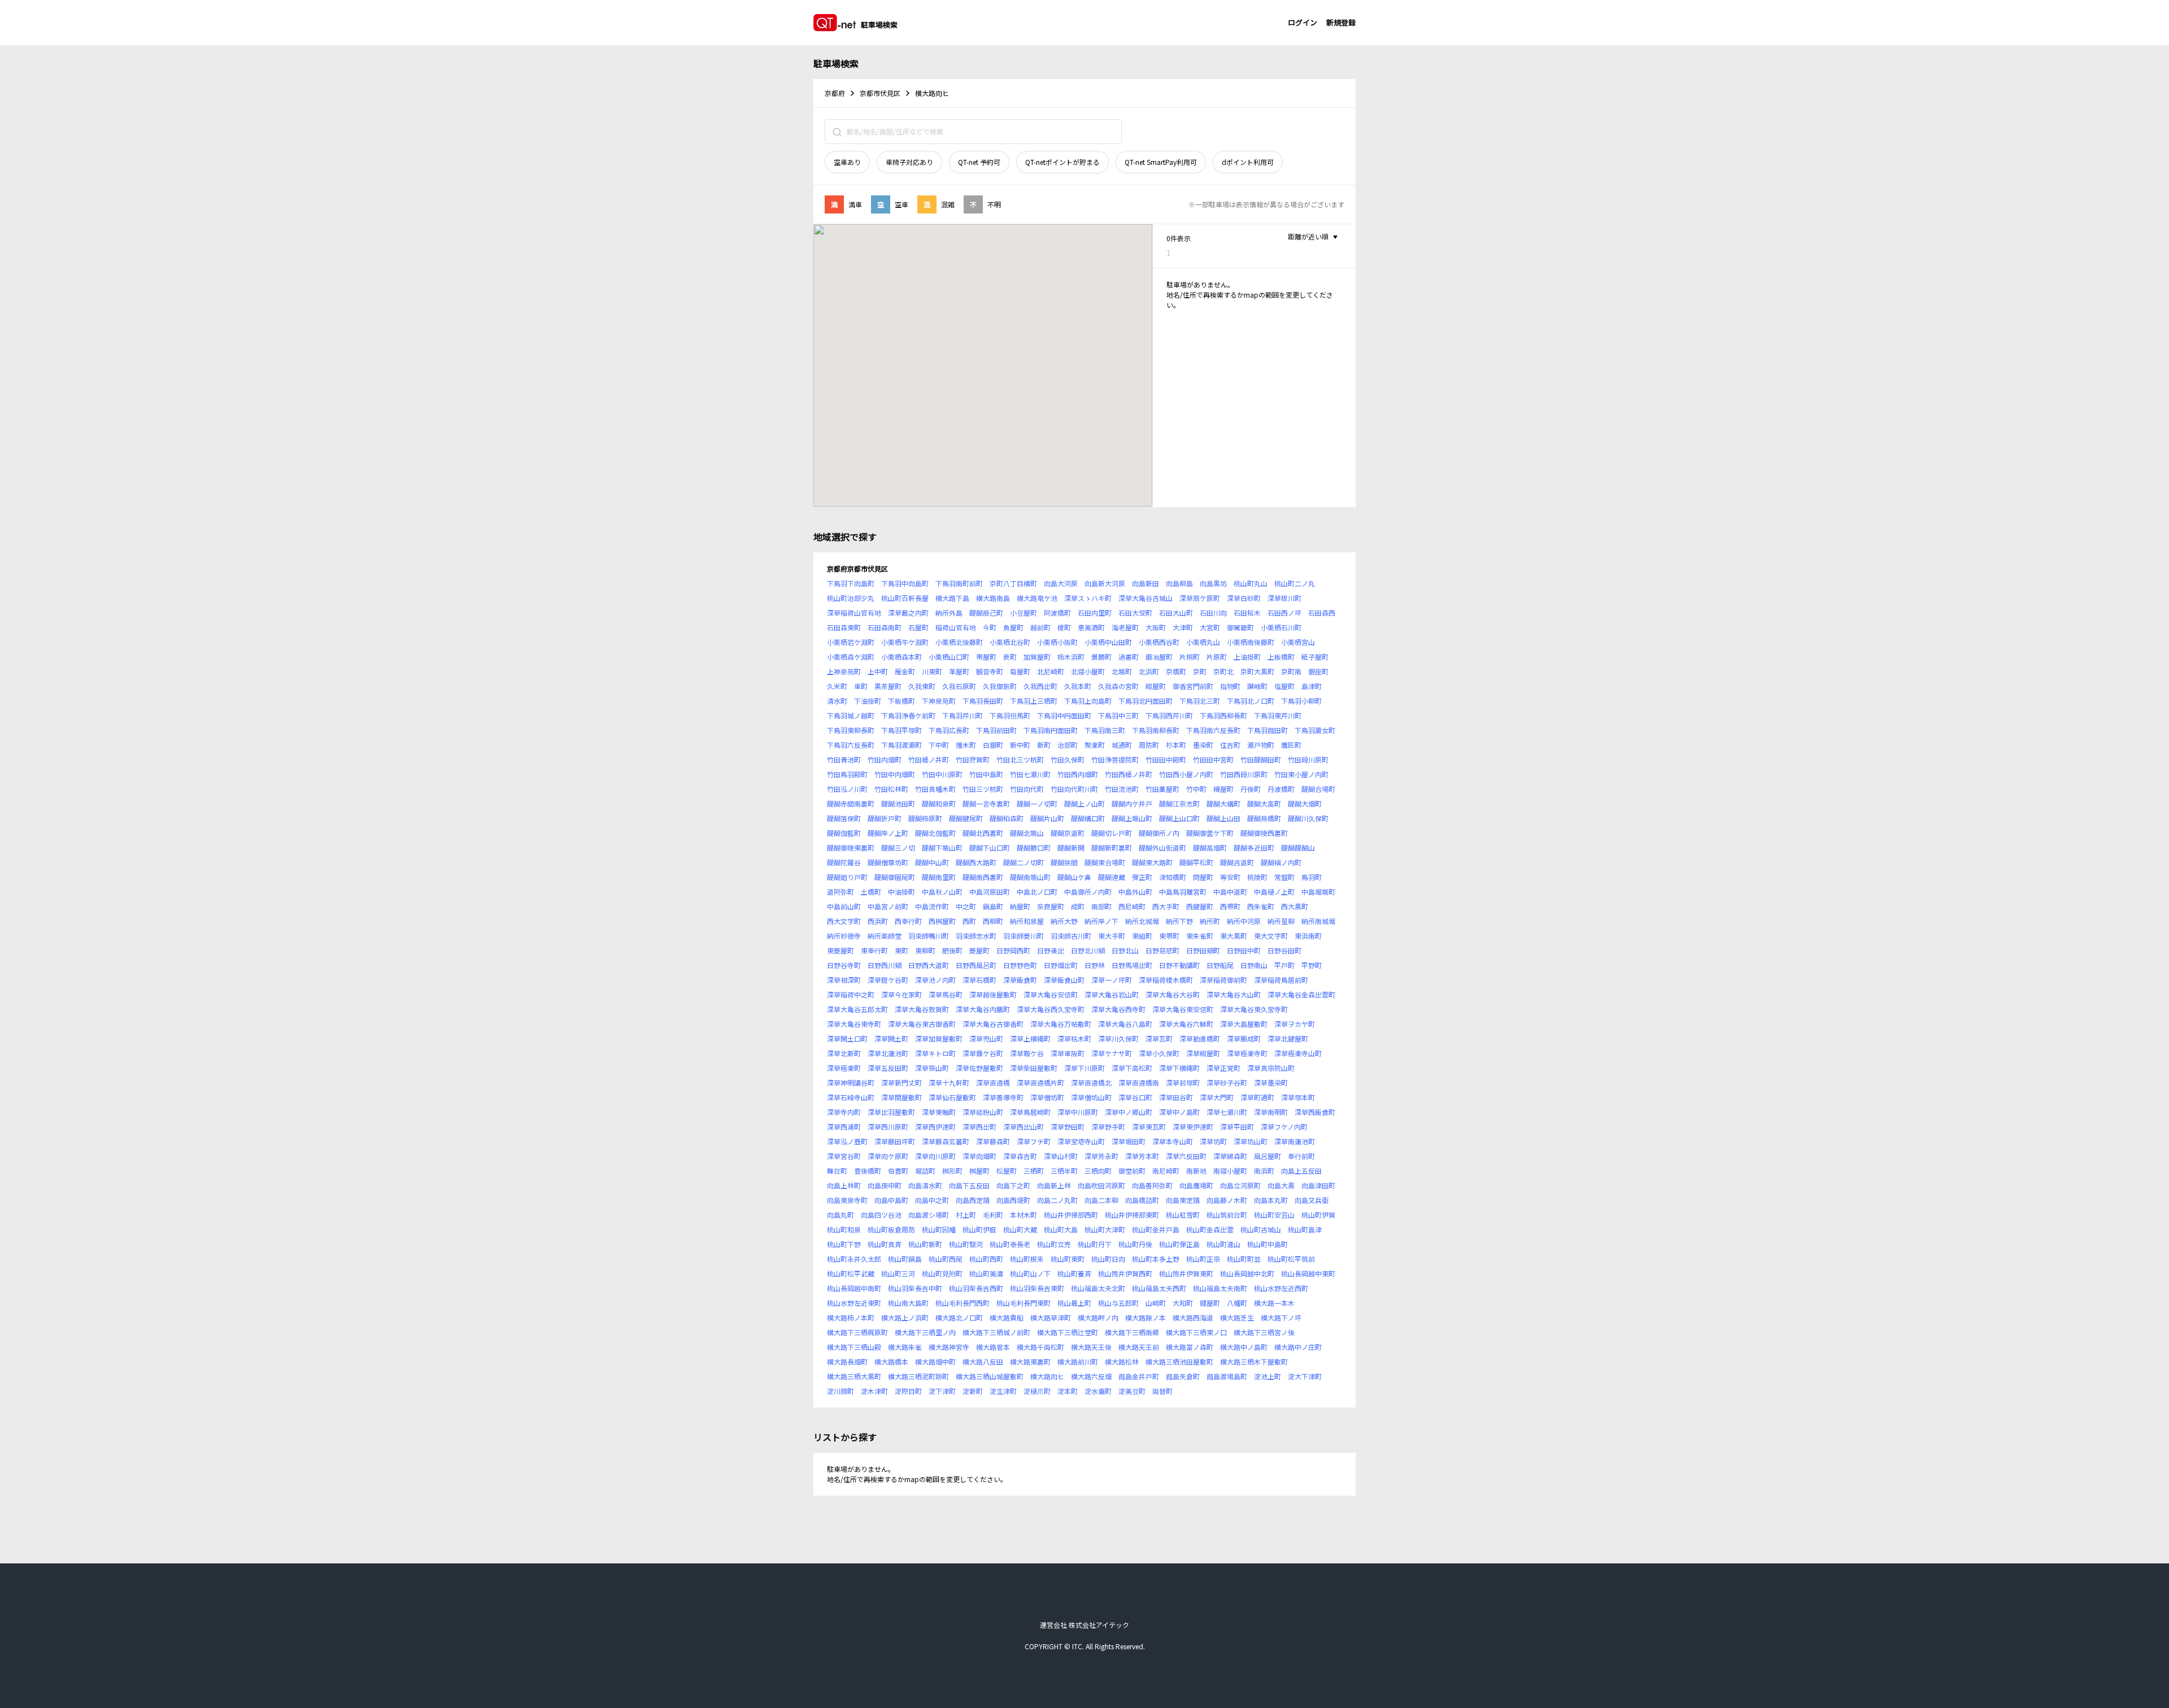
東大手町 (1112, 936)
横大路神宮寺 (949, 1347)
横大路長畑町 (847, 1361)
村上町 (966, 1215)
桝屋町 (979, 1171)
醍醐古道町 (1237, 862)
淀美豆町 (1132, 1391)
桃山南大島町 (908, 1303)
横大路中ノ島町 (1244, 1347)
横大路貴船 (1007, 1317)
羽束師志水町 (976, 936)
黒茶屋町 (888, 686)
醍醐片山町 (1047, 818)
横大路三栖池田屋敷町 (1179, 1361)
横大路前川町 (1078, 1361)
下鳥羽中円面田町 (1064, 715)
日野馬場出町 (1132, 965)
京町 (1200, 671)
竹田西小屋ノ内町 (1186, 774)
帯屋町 (986, 657)
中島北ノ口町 (1037, 892)
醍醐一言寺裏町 (986, 803)
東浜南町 (1308, 936)
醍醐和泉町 (939, 803)
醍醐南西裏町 (983, 877)
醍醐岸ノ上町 (888, 833)
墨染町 (1203, 745)
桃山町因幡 (939, 1229)
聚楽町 (1095, 745)
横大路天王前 (1139, 1347)
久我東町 (922, 686)
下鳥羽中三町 (1118, 715)
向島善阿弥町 (1152, 1185)
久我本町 (1078, 686)
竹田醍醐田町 (1261, 759)
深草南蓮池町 (1295, 1141)
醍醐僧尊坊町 (888, 862)
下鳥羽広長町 (949, 730)
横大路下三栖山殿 (854, 1347)
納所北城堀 (1142, 921)
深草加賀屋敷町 (939, 1038)
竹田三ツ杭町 (983, 789)
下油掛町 (868, 701)
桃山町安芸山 (1274, 1215)
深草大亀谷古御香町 (993, 1024)
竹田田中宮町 (1213, 759)
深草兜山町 (986, 1038)
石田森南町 (885, 627)
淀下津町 (942, 1391)
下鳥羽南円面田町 (1051, 730)
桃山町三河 (898, 1273)
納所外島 (949, 613)
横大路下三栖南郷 (1132, 1332)
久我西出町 (1040, 686)
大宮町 (1210, 627)
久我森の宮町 (1118, 686)
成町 (1078, 906)
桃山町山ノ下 (1030, 1273)
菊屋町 (1020, 671)
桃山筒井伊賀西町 (1125, 1273)
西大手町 (1166, 906)
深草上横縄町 (1030, 1038)
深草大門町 (1217, 1097)
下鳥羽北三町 (1200, 701)
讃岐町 (1257, 686)
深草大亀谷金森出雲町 (1301, 994)
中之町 (966, 906)
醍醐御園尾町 (895, 877)
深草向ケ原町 (888, 1156)
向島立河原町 (1240, 1185)
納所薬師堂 (885, 936)
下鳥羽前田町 (996, 730)
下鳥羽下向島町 (851, 583)
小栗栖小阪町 (1057, 642)
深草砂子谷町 (1227, 1082)
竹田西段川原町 (1244, 774)
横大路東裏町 (1030, 1361)
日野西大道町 (929, 965)
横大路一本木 (1274, 1303)
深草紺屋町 (1203, 1053)
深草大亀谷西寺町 (1118, 1009)
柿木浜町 (1071, 657)
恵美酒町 (1091, 627)
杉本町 (1176, 745)
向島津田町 (1318, 1185)
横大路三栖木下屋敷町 (1254, 1361)
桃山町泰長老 (1010, 1244)
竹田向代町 (1027, 789)
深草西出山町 (1023, 1127)
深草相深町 (844, 980)
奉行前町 (1301, 1156)
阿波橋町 (1057, 613)
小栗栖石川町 (1281, 627)
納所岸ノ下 (1101, 921)
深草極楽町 (844, 1068)
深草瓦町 (1159, 1038)
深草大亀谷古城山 (1146, 598)
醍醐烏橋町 (1264, 818)
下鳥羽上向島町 (1088, 701)
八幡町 (1237, 1303)
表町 (1010, 657)
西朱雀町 (1261, 906)
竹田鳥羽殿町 (847, 774)
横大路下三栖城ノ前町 (996, 1332)
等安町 (1230, 877)
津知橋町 (1173, 877)
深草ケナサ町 (1112, 1053)
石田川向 (1213, 613)
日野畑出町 (1061, 965)
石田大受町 (1135, 613)
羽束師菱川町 (1023, 936)
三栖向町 (1098, 1171)
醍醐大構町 (1223, 803)
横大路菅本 (993, 1347)
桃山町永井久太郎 (854, 1259)
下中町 (939, 745)
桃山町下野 (844, 1244)
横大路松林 (1122, 1361)
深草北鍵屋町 (1288, 1038)
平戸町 (1284, 965)
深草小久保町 (1159, 1053)
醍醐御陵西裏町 (1264, 833)
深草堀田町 (1129, 1141)
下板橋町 (901, 701)
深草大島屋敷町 (1244, 1024)
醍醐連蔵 (1112, 877)
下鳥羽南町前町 (959, 583)
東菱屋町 (840, 950)
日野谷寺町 (844, 965)
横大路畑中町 (935, 1361)
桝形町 (952, 1171)
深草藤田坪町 (895, 1141)
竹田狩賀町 (973, 759)
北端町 (1122, 671)
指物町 (1230, 686)
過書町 (1129, 657)
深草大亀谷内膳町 (983, 1009)
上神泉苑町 (844, 671)
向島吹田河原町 (1101, 1185)
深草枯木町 (1074, 1038)
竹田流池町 (1122, 789)
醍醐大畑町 (1305, 803)
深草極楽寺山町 (1298, 1053)
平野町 (1312, 965)
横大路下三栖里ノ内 (925, 1332)
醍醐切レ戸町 (1112, 833)
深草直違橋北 (1091, 1082)
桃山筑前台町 (1227, 1215)
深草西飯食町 (1315, 1112)
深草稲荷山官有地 (854, 613)
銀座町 (1318, 671)
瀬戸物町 (1261, 745)
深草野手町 (1108, 1127)
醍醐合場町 (1318, 789)
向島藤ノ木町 (1227, 1200)
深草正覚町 (1223, 1068)
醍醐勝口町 (1034, 848)
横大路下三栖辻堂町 (1068, 1332)
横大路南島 (993, 598)
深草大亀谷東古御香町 (922, 1024)
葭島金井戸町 (1139, 1376)
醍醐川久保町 (1308, 818)
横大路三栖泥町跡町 (918, 1376)
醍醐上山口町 (1179, 818)
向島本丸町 (1271, 1200)
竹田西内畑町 (1078, 774)
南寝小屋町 (1230, 1171)
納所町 (1210, 921)
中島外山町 (1135, 892)
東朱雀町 (1200, 936)
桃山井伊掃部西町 (1071, 1215)
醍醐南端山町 (1030, 877)
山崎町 (1156, 1303)
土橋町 (871, 892)
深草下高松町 (1132, 1068)
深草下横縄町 (1179, 1068)
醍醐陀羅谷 (844, 862)
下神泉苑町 (939, 701)
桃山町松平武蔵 (851, 1273)
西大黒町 (1295, 906)
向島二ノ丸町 (1057, 1200)
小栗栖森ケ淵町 (851, 657)
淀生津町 (1003, 1391)
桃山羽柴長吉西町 (976, 1288)
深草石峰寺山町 (851, 1097)
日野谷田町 (1284, 950)
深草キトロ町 (935, 1053)
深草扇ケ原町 (1200, 598)
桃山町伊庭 (979, 1229)
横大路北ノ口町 (959, 1317)
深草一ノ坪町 (1112, 980)
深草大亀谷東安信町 (1183, 1009)
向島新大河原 (1105, 583)
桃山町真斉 (885, 1244)
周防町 (1149, 745)
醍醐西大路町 (976, 862)
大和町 (1183, 1303)
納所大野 (1064, 921)
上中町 (878, 671)
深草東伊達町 (1193, 1127)
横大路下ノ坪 (1281, 1317)
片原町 (1217, 657)
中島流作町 (932, 906)
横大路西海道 (1193, 1317)
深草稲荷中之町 (851, 994)
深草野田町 (1068, 1127)
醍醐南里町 (939, 877)
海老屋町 (1125, 627)
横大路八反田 (983, 1361)
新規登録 (1341, 22)
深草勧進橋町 (1200, 1038)
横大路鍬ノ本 (1146, 1317)
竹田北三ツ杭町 (1020, 759)
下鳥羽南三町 (1105, 730)
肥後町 (952, 950)
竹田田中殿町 (1166, 759)
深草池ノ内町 (935, 980)
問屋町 (1203, 877)
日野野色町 (1020, 965)
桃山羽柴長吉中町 (915, 1288)
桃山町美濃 (986, 1273)
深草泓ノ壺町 (847, 1141)
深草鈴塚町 (1183, 1082)
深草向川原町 (935, 1156)
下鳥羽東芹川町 (1278, 715)
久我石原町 (959, 686)
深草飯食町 (1020, 980)
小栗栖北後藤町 (959, 642)
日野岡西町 (1013, 950)
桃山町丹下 (1095, 1244)
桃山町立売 (1054, 1244)
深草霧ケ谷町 (983, 1053)
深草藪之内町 (908, 613)
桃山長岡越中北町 (1247, 1273)
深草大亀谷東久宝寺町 (1254, 1009)
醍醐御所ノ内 (1159, 833)
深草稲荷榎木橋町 (1166, 980)
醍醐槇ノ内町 (1281, 862)
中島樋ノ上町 (1274, 892)
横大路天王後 (1091, 1347)
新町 (1044, 745)
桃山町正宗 (1203, 1259)
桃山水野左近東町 (854, 1303)
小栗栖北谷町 (1010, 642)
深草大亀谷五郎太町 (857, 1009)
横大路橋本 (891, 1361)
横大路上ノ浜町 (905, 1317)
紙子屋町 (1315, 657)
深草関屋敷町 (901, 1097)
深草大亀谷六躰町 (1186, 1024)
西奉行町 (908, 921)
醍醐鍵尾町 (966, 818)
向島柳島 (1179, 583)
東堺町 (1169, 936)
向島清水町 (925, 1185)
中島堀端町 (1318, 892)
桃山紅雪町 (1183, 1215)
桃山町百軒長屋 (905, 598)
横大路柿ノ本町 (851, 1317)
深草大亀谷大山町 (1234, 994)
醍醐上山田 (1223, 818)
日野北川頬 (1088, 950)
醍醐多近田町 (1254, 848)
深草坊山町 (1251, 1141)
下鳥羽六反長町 (851, 745)
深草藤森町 (993, 1141)
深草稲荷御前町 (1223, 980)
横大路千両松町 (1040, 1347)
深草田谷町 (1176, 1097)
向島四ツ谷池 (881, 1215)
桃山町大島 (1061, 1229)
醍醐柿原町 (925, 818)
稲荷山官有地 (956, 627)
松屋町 (1007, 1171)
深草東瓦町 (1149, 1127)
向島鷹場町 (1196, 1185)
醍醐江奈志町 (1179, 803)
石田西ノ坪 (1284, 613)
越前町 (1040, 627)
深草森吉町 (1020, 1156)
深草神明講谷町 (851, 1082)
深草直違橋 (993, 1082)
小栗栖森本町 (901, 657)
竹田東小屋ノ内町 (1301, 774)
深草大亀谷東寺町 (854, 1024)
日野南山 (1254, 965)
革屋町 (959, 671)
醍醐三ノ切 (898, 848)
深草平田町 (1237, 1127)
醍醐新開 (1071, 848)
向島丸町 (840, 1215)
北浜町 (1149, 671)
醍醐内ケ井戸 (1132, 803)
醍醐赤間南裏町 (851, 803)
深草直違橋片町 (1040, 1082)
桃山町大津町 (1105, 1229)
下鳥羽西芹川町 (1169, 715)
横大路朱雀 (905, 1347)
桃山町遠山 (1223, 1244)
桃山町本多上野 (1156, 1259)
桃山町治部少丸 (851, 598)
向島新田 (1146, 583)
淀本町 (1068, 1391)
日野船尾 (1220, 965)
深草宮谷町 (844, 1156)
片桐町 (1190, 657)
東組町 (1142, 936)
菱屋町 (979, 950)
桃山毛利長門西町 (962, 1303)
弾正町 (1142, 877)
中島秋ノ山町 (942, 892)
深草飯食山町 (1064, 980)
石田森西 (1322, 613)
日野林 (1095, 965)
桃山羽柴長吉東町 (1037, 1288)
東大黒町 (1234, 936)
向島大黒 (1281, 1185)
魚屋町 (1013, 627)
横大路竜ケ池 (1037, 598)
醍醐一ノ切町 (1037, 803)
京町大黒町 (1257, 671)
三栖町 (1034, 1171)
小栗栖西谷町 (1159, 642)
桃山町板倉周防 (891, 1229)
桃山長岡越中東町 (1308, 1273)
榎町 (1064, 627)
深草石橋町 (979, 980)
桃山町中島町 (1268, 1244)
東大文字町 (1271, 936)
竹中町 (1196, 789)
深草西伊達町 (935, 1127)
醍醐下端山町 (942, 848)
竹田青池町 (844, 759)
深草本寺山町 (1173, 1141)
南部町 (1101, 906)
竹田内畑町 (885, 759)
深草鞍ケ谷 (1027, 1053)
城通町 (1122, 745)
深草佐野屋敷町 (979, 1068)
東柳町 (925, 950)
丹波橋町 (1281, 789)
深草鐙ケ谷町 (888, 980)
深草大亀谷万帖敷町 (1061, 1024)
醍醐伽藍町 (844, 833)
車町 (861, 686)
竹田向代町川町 (1074, 789)
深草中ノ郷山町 (1129, 1112)
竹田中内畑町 (895, 774)
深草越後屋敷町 (993, 994)
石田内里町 (1095, 613)
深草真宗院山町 (1271, 1068)
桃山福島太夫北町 (1098, 1288)
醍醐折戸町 (885, 818)
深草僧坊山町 (1091, 1097)
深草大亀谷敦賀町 (922, 1009)
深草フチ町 (1034, 1141)
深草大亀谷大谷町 (1173, 994)
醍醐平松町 (1196, 862)
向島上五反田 (1301, 1171)
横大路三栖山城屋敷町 (990, 1376)
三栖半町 (1064, 1171)
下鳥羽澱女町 (1315, 730)
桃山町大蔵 (1020, 1229)
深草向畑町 (979, 1156)
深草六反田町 (1186, 1156)
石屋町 (918, 627)
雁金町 (905, 671)
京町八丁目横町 (1013, 583)
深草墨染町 (1271, 1082)
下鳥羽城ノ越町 (851, 715)
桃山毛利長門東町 (1023, 1303)
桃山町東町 (1068, 1259)
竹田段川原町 (1308, 759)
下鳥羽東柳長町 (851, 730)
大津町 (1183, 627)
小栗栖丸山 (1203, 642)
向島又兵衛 (1312, 1200)
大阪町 (1156, 627)
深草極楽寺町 (1247, 1053)
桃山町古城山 (1261, 1229)
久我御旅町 (1000, 686)
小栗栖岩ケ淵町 (851, 642)
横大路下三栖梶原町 (857, 1332)
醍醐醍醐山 (1298, 848)
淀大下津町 (1305, 1376)
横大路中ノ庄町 (1298, 1347)
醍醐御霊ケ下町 (1210, 833)
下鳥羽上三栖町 (1034, 701)
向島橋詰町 (1142, 1200)
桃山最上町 (1074, 1303)
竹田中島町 (986, 774)
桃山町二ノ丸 (1295, 583)
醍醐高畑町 (1210, 848)
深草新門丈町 (901, 1082)
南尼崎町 (1166, 1171)
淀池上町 (1268, 1376)
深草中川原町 (1078, 1112)
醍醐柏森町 (1007, 818)
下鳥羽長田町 (983, 701)
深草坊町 (1213, 1141)
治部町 (1068, 745)
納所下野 (1179, 921)
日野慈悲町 (1162, 950)
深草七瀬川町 (1227, 1112)
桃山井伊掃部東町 (1132, 1215)
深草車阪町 (1068, 1053)
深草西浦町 (844, 1127)
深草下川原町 (1084, 1068)
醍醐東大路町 (1152, 862)
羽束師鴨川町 (929, 936)
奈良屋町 (1051, 906)
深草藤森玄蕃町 (946, 1141)
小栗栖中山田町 (1108, 642)
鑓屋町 (1210, 1303)
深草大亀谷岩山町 (1112, 994)
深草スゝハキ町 (1088, 598)
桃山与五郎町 (1118, 1303)
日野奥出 (1051, 950)
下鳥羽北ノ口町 (1251, 701)
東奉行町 (874, 950)
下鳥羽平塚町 (901, 730)
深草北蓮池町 (888, 1053)
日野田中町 (1244, 950)
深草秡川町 (1284, 598)
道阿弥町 (840, 892)
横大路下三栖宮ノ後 (1264, 1332)
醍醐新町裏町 (1112, 848)
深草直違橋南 (1139, 1082)
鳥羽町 (1312, 877)
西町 (969, 921)
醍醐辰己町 (986, 613)
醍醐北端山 (1027, 833)
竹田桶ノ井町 (929, 759)
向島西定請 (973, 1200)
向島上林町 (844, 1185)
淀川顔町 (840, 1391)
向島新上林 (1054, 1185)
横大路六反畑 (1091, 1376)
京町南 (1291, 671)
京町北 (1223, 671)
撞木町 (966, 745)
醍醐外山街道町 (1162, 848)
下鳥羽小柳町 (1301, 701)
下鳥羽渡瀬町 (901, 745)
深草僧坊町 (1047, 1097)
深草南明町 (1271, 1112)
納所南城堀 (1318, 921)
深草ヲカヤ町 (1295, 1024)
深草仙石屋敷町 (952, 1097)
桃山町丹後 (1135, 1244)
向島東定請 (1183, 1200)
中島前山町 (844, 906)
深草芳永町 (1101, 1156)
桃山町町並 (1244, 1259)
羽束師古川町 (1071, 936)
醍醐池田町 (898, 803)
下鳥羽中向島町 (905, 583)
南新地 (1196, 1171)
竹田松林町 (891, 789)
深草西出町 (979, 1127)
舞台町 (837, 1171)
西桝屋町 (942, 921)
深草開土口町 (847, 1038)
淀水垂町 (1098, 1391)
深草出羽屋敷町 (891, 1112)
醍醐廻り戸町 (847, 877)
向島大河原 (1061, 583)
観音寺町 (990, 671)
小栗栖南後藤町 (1251, 642)
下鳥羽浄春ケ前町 (908, 715)
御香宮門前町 (1193, 686)
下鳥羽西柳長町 (1223, 715)
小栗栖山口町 (949, 657)
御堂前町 (1132, 1171)
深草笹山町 (932, 1068)
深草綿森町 (1230, 1156)
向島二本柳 (1101, 1200)
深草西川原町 (888, 1127)
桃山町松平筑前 (1291, 1259)
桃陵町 (1257, 877)
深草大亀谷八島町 (1125, 1024)
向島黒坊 (1213, 583)
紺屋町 (1156, 686)
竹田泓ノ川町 (847, 789)
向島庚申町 (885, 1185)
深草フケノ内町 (1284, 1127)
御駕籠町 (1240, 627)
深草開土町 (891, 1038)
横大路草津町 (1051, 1317)
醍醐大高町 (1264, 803)
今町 (990, 627)
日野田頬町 (1203, 950)
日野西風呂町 (976, 965)
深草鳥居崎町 (1030, 1112)
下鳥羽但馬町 (1010, 715)
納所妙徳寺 (844, 936)
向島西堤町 (1013, 1200)
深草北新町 (844, 1053)
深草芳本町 (1142, 1156)
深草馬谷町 (946, 994)
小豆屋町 (1023, 613)
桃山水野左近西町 (1281, 1288)
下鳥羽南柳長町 (1156, 730)
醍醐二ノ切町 (1023, 862)
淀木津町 (874, 1391)
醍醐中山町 (932, 862)
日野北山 (1125, 950)
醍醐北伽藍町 (935, 833)
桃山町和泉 (844, 1229)
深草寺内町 (844, 1112)
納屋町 (1020, 906)
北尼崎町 (1051, 671)
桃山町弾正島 (1179, 1244)
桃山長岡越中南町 (854, 1288)
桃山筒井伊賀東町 (1186, 1273)
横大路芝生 (1237, 1317)
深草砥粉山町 (983, 1112)
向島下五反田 (969, 1185)
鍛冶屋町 (1159, 657)
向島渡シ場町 (929, 1215)
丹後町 (1251, 789)
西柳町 (993, 921)
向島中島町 (891, 1200)
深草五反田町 (888, 1068)
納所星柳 (1281, 921)
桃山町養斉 (1074, 1273)
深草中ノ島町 (1179, 1112)
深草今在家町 (901, 994)
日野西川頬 (885, 965)
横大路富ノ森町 (1190, 1347)
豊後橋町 (868, 1171)
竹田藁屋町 (1162, 789)
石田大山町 (1176, 613)
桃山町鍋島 (905, 1259)
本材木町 (1023, 1215)
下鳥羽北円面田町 (1146, 701)
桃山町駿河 (966, 1244)
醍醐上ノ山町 (1084, 803)
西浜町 (878, 921)
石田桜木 (1247, 613)
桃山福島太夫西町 (1159, 1288)
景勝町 (1101, 657)
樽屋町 (1223, 789)
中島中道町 (1230, 892)
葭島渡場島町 (1227, 1376)
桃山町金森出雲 (1210, 1229)
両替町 (1162, 1391)
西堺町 (1230, 906)
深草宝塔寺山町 (1081, 1141)
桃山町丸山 (1251, 583)
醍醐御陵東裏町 (851, 848)
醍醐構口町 (1088, 818)
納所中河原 (1244, 921)
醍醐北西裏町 (983, 833)
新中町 (1020, 745)
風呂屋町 (1268, 1156)
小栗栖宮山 (1298, 642)
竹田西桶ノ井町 (1129, 774)
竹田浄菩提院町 (1115, 759)
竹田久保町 (1068, 759)
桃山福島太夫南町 (1220, 1288)
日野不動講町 (1179, 965)
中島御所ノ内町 (1088, 892)
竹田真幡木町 (935, 789)
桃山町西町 (986, 1259)
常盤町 (1284, 877)
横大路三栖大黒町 (854, 1376)
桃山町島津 (1305, 1229)
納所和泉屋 (1027, 921)
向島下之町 (1013, 1185)
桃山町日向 (1108, 1259)
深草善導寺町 (1003, 1097)
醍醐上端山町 (1132, 818)
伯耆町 (898, 1171)
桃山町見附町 (942, 1273)
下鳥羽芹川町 (962, 715)
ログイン (1303, 22)
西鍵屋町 (1200, 906)
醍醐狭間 (1064, 862)
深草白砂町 (1244, 598)
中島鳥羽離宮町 (1183, 892)
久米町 (837, 686)
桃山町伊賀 (1318, 1215)
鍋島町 (993, 906)
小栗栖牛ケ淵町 (905, 642)
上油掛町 (1247, 657)
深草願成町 (1244, 1038)
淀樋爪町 (1037, 1391)
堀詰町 (925, 1171)
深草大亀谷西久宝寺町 (1051, 1009)
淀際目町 (908, 1391)
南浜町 (1264, 1171)
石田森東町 (844, 627)
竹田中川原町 (942, 774)
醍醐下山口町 (990, 848)
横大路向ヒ (1047, 1376)
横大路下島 (952, 598)
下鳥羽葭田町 (1268, 730)
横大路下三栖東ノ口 (1196, 1332)
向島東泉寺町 (847, 1200)
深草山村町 (1061, 1156)
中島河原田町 (990, 892)
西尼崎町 (1132, 906)
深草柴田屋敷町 (1034, 1068)
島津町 (1312, 686)
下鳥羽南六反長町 (1213, 730)
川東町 (932, 671)
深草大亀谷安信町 (1051, 994)
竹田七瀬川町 (1030, 774)
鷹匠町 (1291, 745)
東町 (901, 950)
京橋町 (1176, 671)
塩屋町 (1284, 686)
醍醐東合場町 (1105, 862)
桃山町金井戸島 (1156, 1229)
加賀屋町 (1037, 657)
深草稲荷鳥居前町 (1281, 980)
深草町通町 (1257, 1097)
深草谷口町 (1135, 1097)
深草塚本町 (1298, 1097)
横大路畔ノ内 (1098, 1317)
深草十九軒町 (949, 1082)
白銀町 (993, 745)
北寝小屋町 (1088, 671)
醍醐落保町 (844, 818)
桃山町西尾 (946, 1259)
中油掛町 (901, 892)
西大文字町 (844, 921)
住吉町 (1230, 745)
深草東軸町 (939, 1112)
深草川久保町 (1118, 1038)
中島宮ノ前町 (888, 906)
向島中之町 (932, 1200)
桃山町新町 (925, 1244)
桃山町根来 (1027, 1259)
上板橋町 (1281, 657)
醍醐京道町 (1068, 833)
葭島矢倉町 (1183, 1376)
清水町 (837, 701)
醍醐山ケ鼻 (1074, 877)
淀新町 (973, 1391)
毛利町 (993, 1215)
